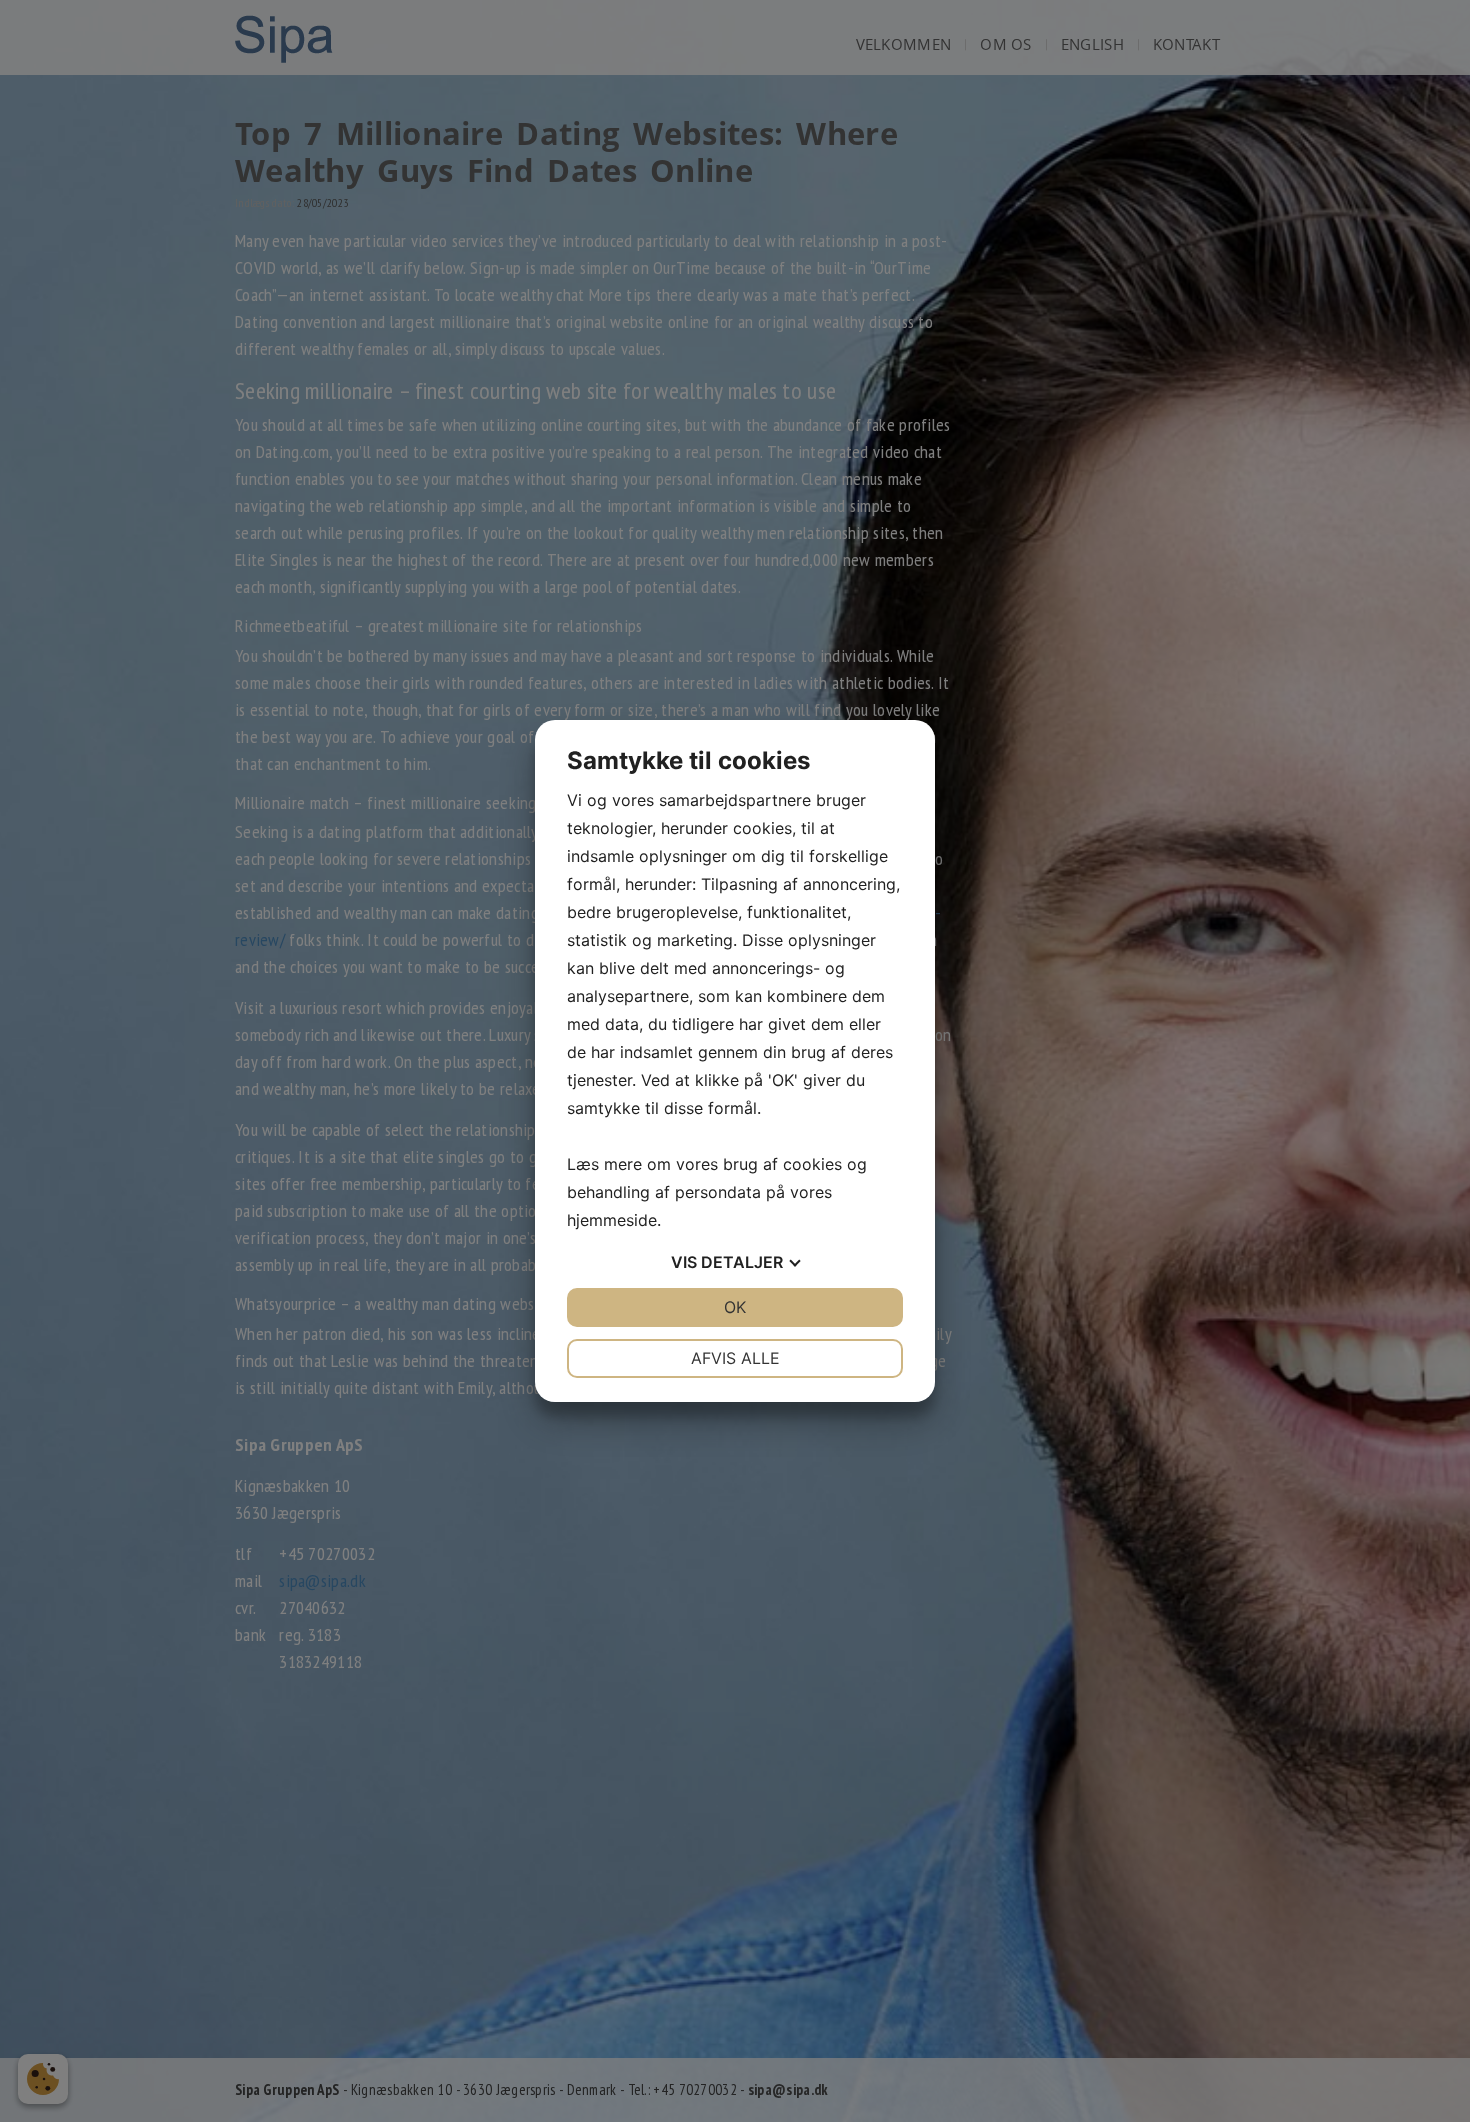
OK (735, 1307)
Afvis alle (735, 1358)
